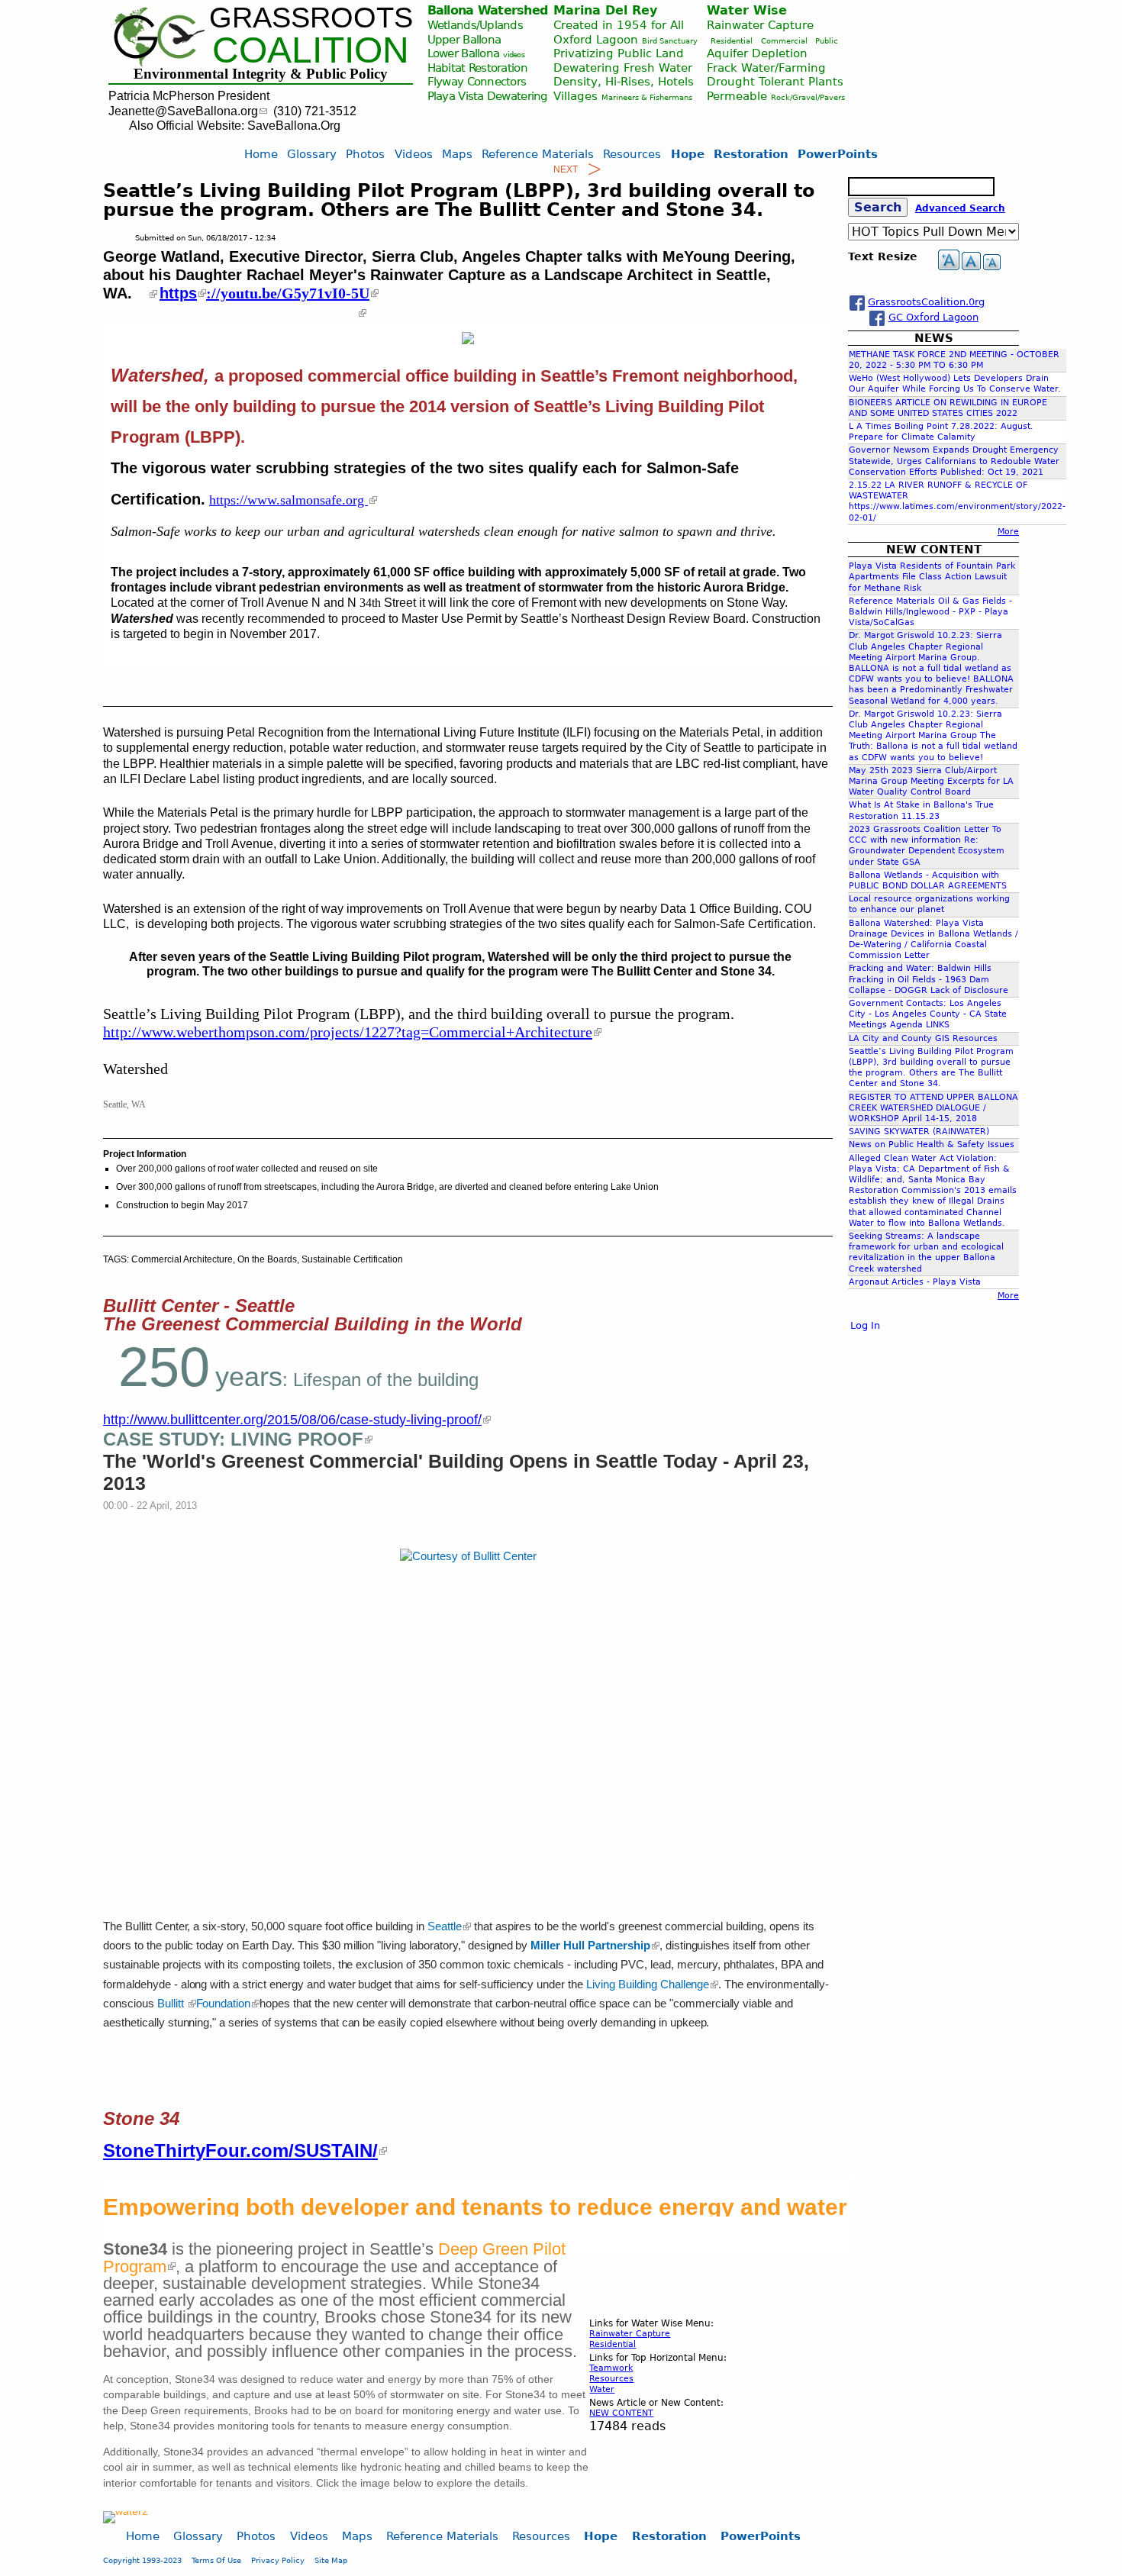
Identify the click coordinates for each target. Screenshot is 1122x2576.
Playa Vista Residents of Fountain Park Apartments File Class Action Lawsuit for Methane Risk (932, 577)
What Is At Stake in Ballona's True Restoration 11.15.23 (921, 810)
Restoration (751, 154)
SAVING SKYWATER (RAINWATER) (919, 1132)
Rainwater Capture (760, 25)
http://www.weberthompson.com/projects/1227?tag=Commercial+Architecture (348, 1032)
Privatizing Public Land (619, 53)
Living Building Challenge (648, 1984)
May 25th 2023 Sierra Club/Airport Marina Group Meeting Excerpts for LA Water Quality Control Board (931, 781)
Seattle (445, 1926)
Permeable (737, 96)
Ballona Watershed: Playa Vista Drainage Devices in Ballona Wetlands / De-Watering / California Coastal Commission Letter (933, 940)
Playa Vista (456, 96)
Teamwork (611, 2368)
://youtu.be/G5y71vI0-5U (288, 293)
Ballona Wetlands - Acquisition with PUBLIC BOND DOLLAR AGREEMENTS (928, 880)
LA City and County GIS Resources (923, 1038)
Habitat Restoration (477, 68)
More (1008, 532)
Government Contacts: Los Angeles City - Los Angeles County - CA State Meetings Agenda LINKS (928, 1014)
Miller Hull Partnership (590, 1946)
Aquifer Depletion (757, 53)
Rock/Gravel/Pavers (808, 97)
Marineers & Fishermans (647, 97)
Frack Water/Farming (766, 68)
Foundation (224, 2004)
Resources (611, 2379)
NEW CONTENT (621, 2413)
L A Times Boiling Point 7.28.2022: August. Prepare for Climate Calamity (941, 432)
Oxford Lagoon (596, 39)
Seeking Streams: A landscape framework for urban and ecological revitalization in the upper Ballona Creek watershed (926, 1253)
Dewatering (517, 96)
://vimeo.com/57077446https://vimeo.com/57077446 (232, 313)
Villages (576, 96)
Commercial (784, 41)
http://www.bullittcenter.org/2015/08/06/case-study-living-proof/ (292, 1420)
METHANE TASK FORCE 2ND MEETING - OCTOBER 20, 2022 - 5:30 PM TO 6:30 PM (954, 360)
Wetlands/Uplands (475, 25)
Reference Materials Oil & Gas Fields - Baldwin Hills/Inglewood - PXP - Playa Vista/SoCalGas (930, 612)
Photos (365, 154)
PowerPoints (838, 154)
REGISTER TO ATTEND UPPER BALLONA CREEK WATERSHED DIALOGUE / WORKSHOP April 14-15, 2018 (933, 1108)
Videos (414, 154)
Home (261, 154)
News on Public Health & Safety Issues (932, 1145)
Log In (865, 1325)
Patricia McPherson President (189, 96)
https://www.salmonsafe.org (289, 500)
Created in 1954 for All (619, 25)
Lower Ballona (464, 53)
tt (142, 294)
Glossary (312, 154)
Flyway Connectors (477, 81)
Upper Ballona (464, 39)
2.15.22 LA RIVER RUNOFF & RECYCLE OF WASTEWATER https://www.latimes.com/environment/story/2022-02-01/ (957, 501)
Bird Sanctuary (670, 41)
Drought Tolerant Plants (775, 81)
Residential (732, 41)
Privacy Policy (278, 2560)
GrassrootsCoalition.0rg (926, 302)
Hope (688, 154)
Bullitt (172, 2004)
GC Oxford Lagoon (933, 317)
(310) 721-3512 (315, 111)
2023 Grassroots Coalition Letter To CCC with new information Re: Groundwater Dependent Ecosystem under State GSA (927, 846)
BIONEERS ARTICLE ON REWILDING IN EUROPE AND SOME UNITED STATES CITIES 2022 (948, 408)
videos (514, 55)
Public (827, 41)
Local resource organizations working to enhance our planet (929, 904)
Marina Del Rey (605, 10)
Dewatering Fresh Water (623, 68)
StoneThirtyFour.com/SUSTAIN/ (240, 2150)
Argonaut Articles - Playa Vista (915, 1282)
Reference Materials (538, 154)
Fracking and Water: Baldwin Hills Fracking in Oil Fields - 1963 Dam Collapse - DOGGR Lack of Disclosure (929, 979)
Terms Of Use (216, 2560)
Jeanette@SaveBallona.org (183, 111)
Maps (457, 154)
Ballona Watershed (488, 10)
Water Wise (747, 10)
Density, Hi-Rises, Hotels (624, 81)
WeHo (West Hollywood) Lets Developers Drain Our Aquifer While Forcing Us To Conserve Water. (955, 384)
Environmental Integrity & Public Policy (261, 74)
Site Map (331, 2560)
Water (602, 2389)
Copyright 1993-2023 (142, 2560)
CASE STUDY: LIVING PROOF (233, 1439)
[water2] (126, 2511)
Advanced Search (960, 208)
